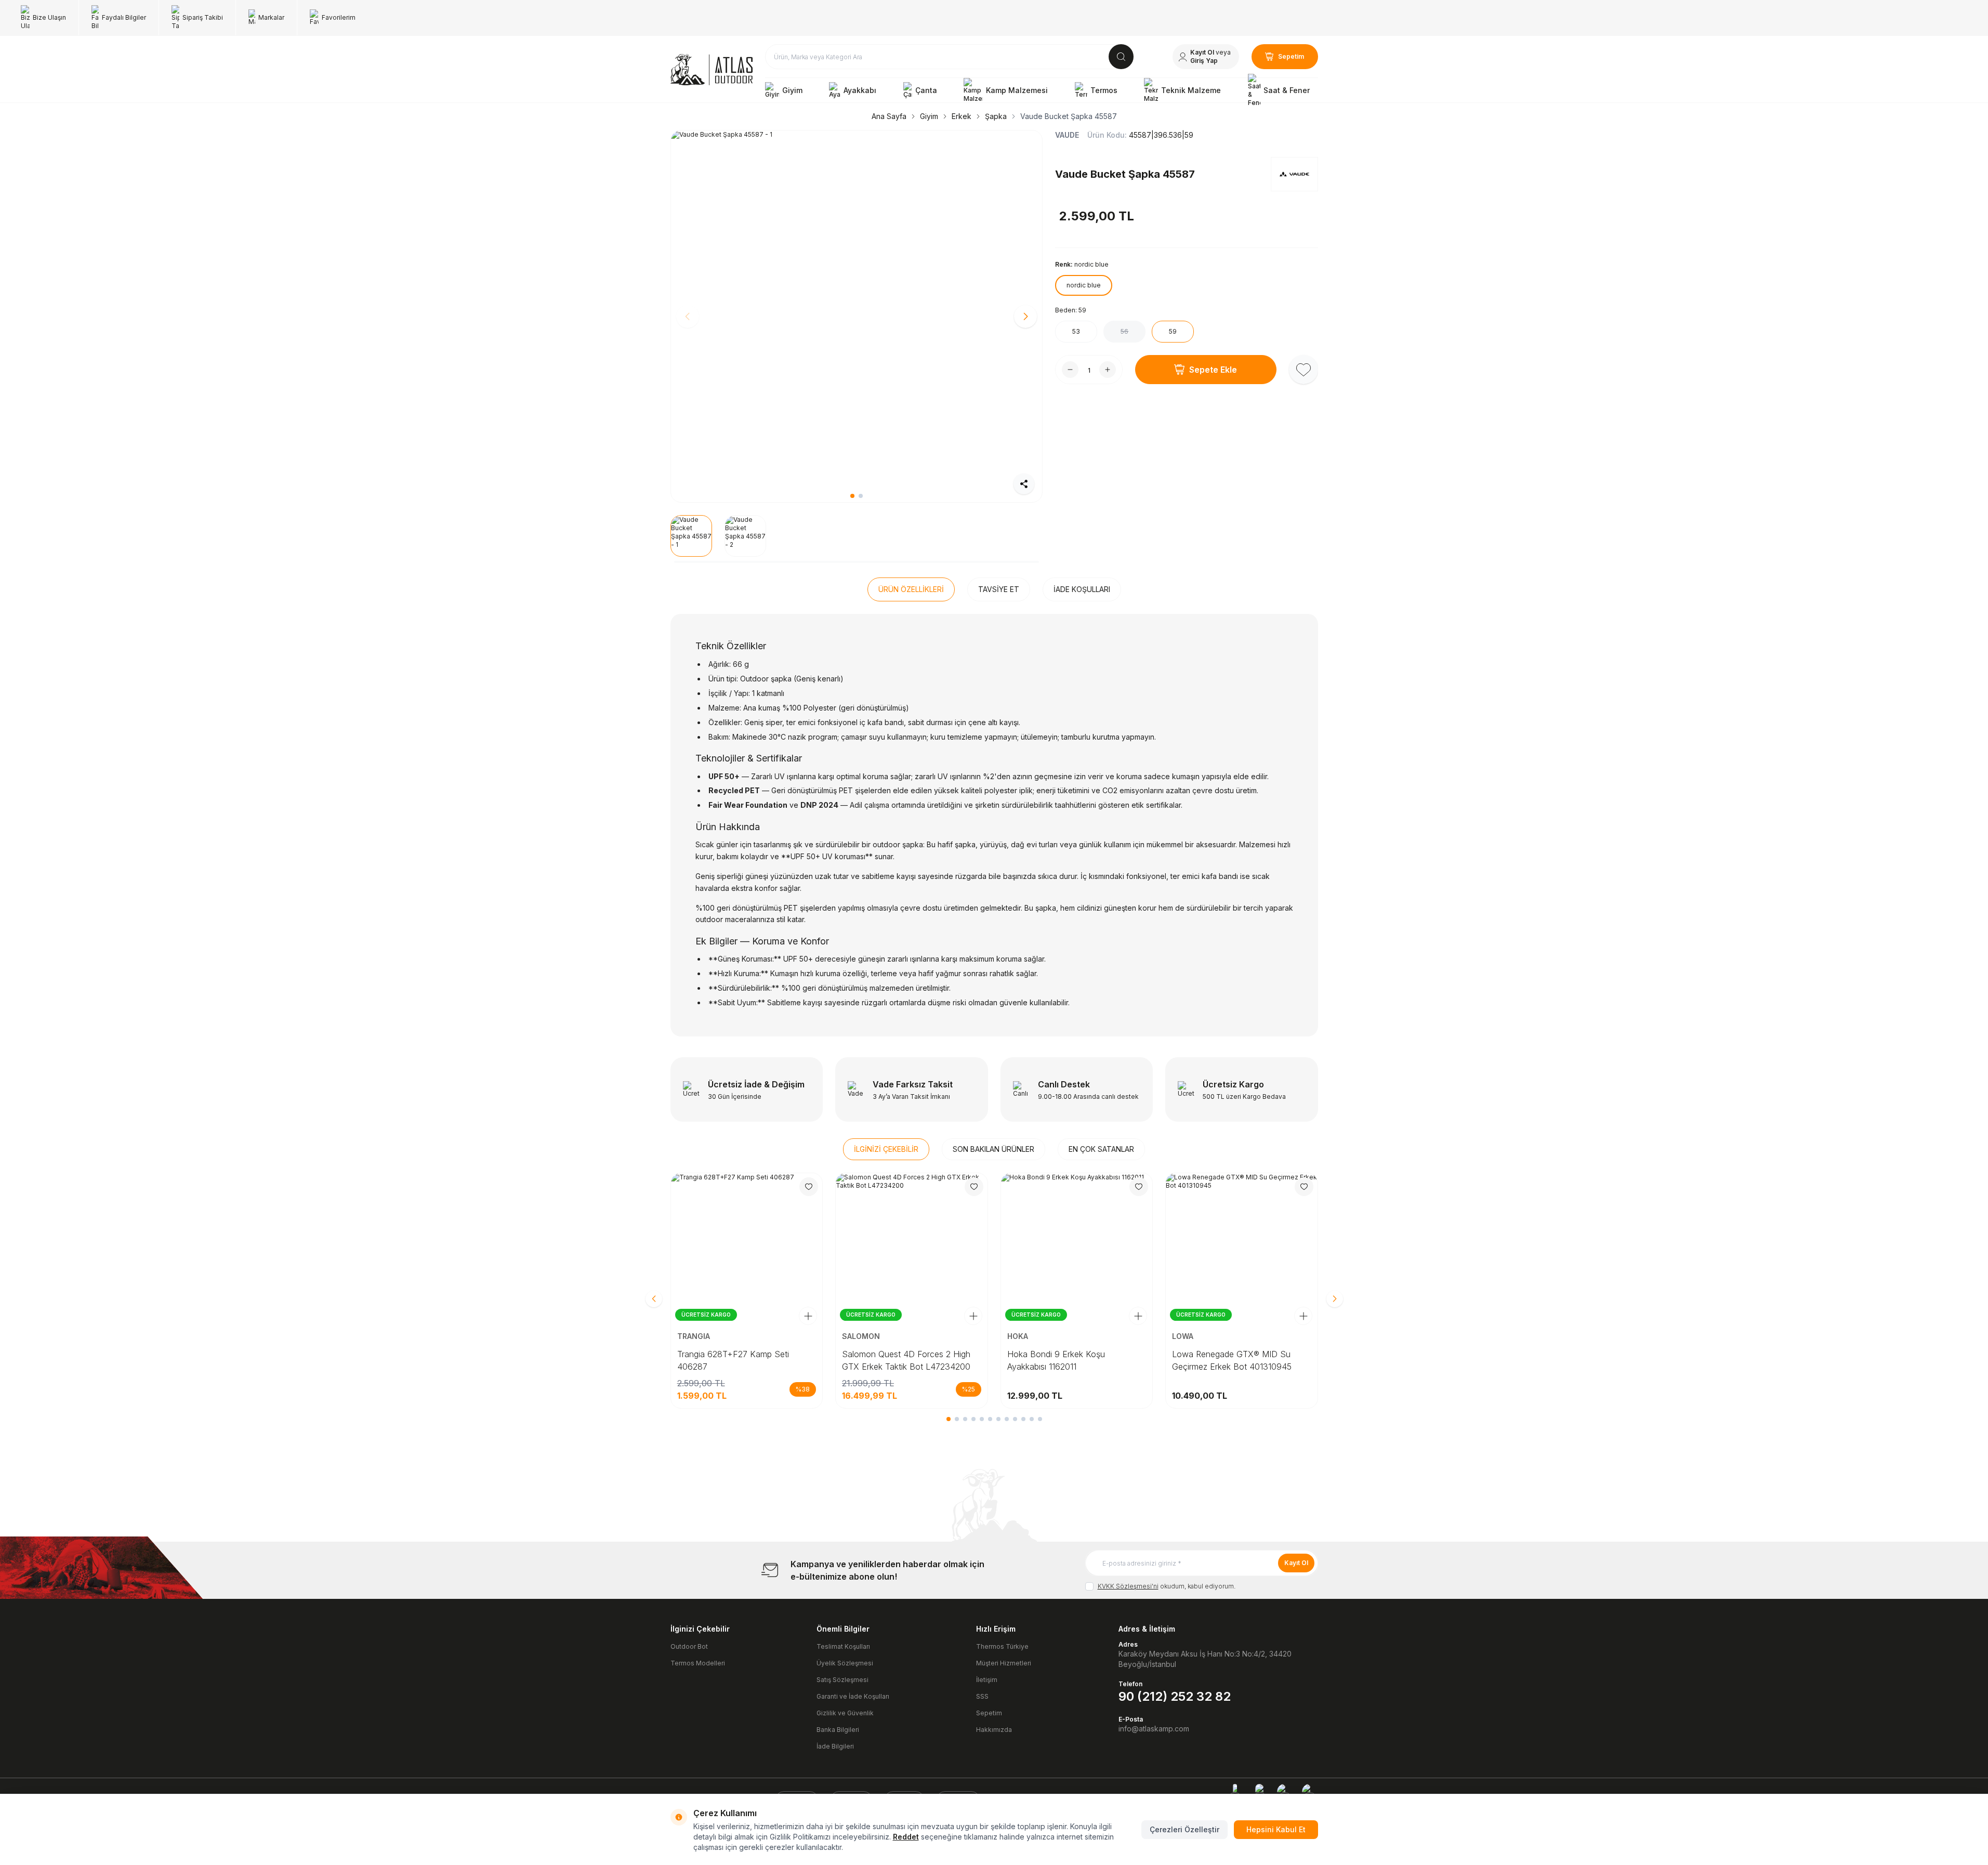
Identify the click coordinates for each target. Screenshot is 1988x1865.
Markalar (271, 17)
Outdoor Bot (689, 1646)
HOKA (1019, 1336)
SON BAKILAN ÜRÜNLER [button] (993, 1149)
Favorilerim (339, 17)
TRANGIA (695, 1336)
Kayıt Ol (1296, 1563)
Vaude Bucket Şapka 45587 (1069, 116)
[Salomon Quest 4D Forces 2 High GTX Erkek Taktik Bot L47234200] (912, 1249)
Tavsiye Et (999, 589)
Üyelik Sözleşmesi (845, 1663)
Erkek (962, 116)
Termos (1104, 90)
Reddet (906, 1837)
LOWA (1184, 1336)
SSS (982, 1696)
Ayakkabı (860, 90)
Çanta (926, 90)
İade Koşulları (1082, 589)
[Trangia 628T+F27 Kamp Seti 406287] (747, 1249)
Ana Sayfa (889, 116)
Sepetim (989, 1713)
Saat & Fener (1287, 90)
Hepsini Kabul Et (1276, 1829)
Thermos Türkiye (1002, 1646)
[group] (857, 316)
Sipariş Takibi (203, 17)
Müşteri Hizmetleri (1004, 1663)
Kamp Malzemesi (1017, 90)
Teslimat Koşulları (843, 1646)
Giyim (792, 90)
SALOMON (862, 1336)
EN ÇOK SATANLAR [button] (1101, 1149)
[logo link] (712, 70)
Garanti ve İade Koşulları (853, 1696)
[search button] (1121, 57)
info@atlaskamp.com (1154, 1729)
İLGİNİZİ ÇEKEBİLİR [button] (886, 1149)
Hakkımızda (994, 1730)
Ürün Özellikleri (911, 589)
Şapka (996, 116)
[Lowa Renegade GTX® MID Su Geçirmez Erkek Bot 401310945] (1242, 1249)
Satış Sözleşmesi (842, 1680)
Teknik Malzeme (1191, 90)
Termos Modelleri (698, 1663)
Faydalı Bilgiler (124, 17)
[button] (852, 496)
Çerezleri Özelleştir (1184, 1829)
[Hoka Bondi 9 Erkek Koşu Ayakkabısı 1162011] (1077, 1249)
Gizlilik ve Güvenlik (845, 1713)
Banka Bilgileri (838, 1730)
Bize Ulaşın (49, 17)
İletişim (987, 1680)
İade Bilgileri (835, 1746)
